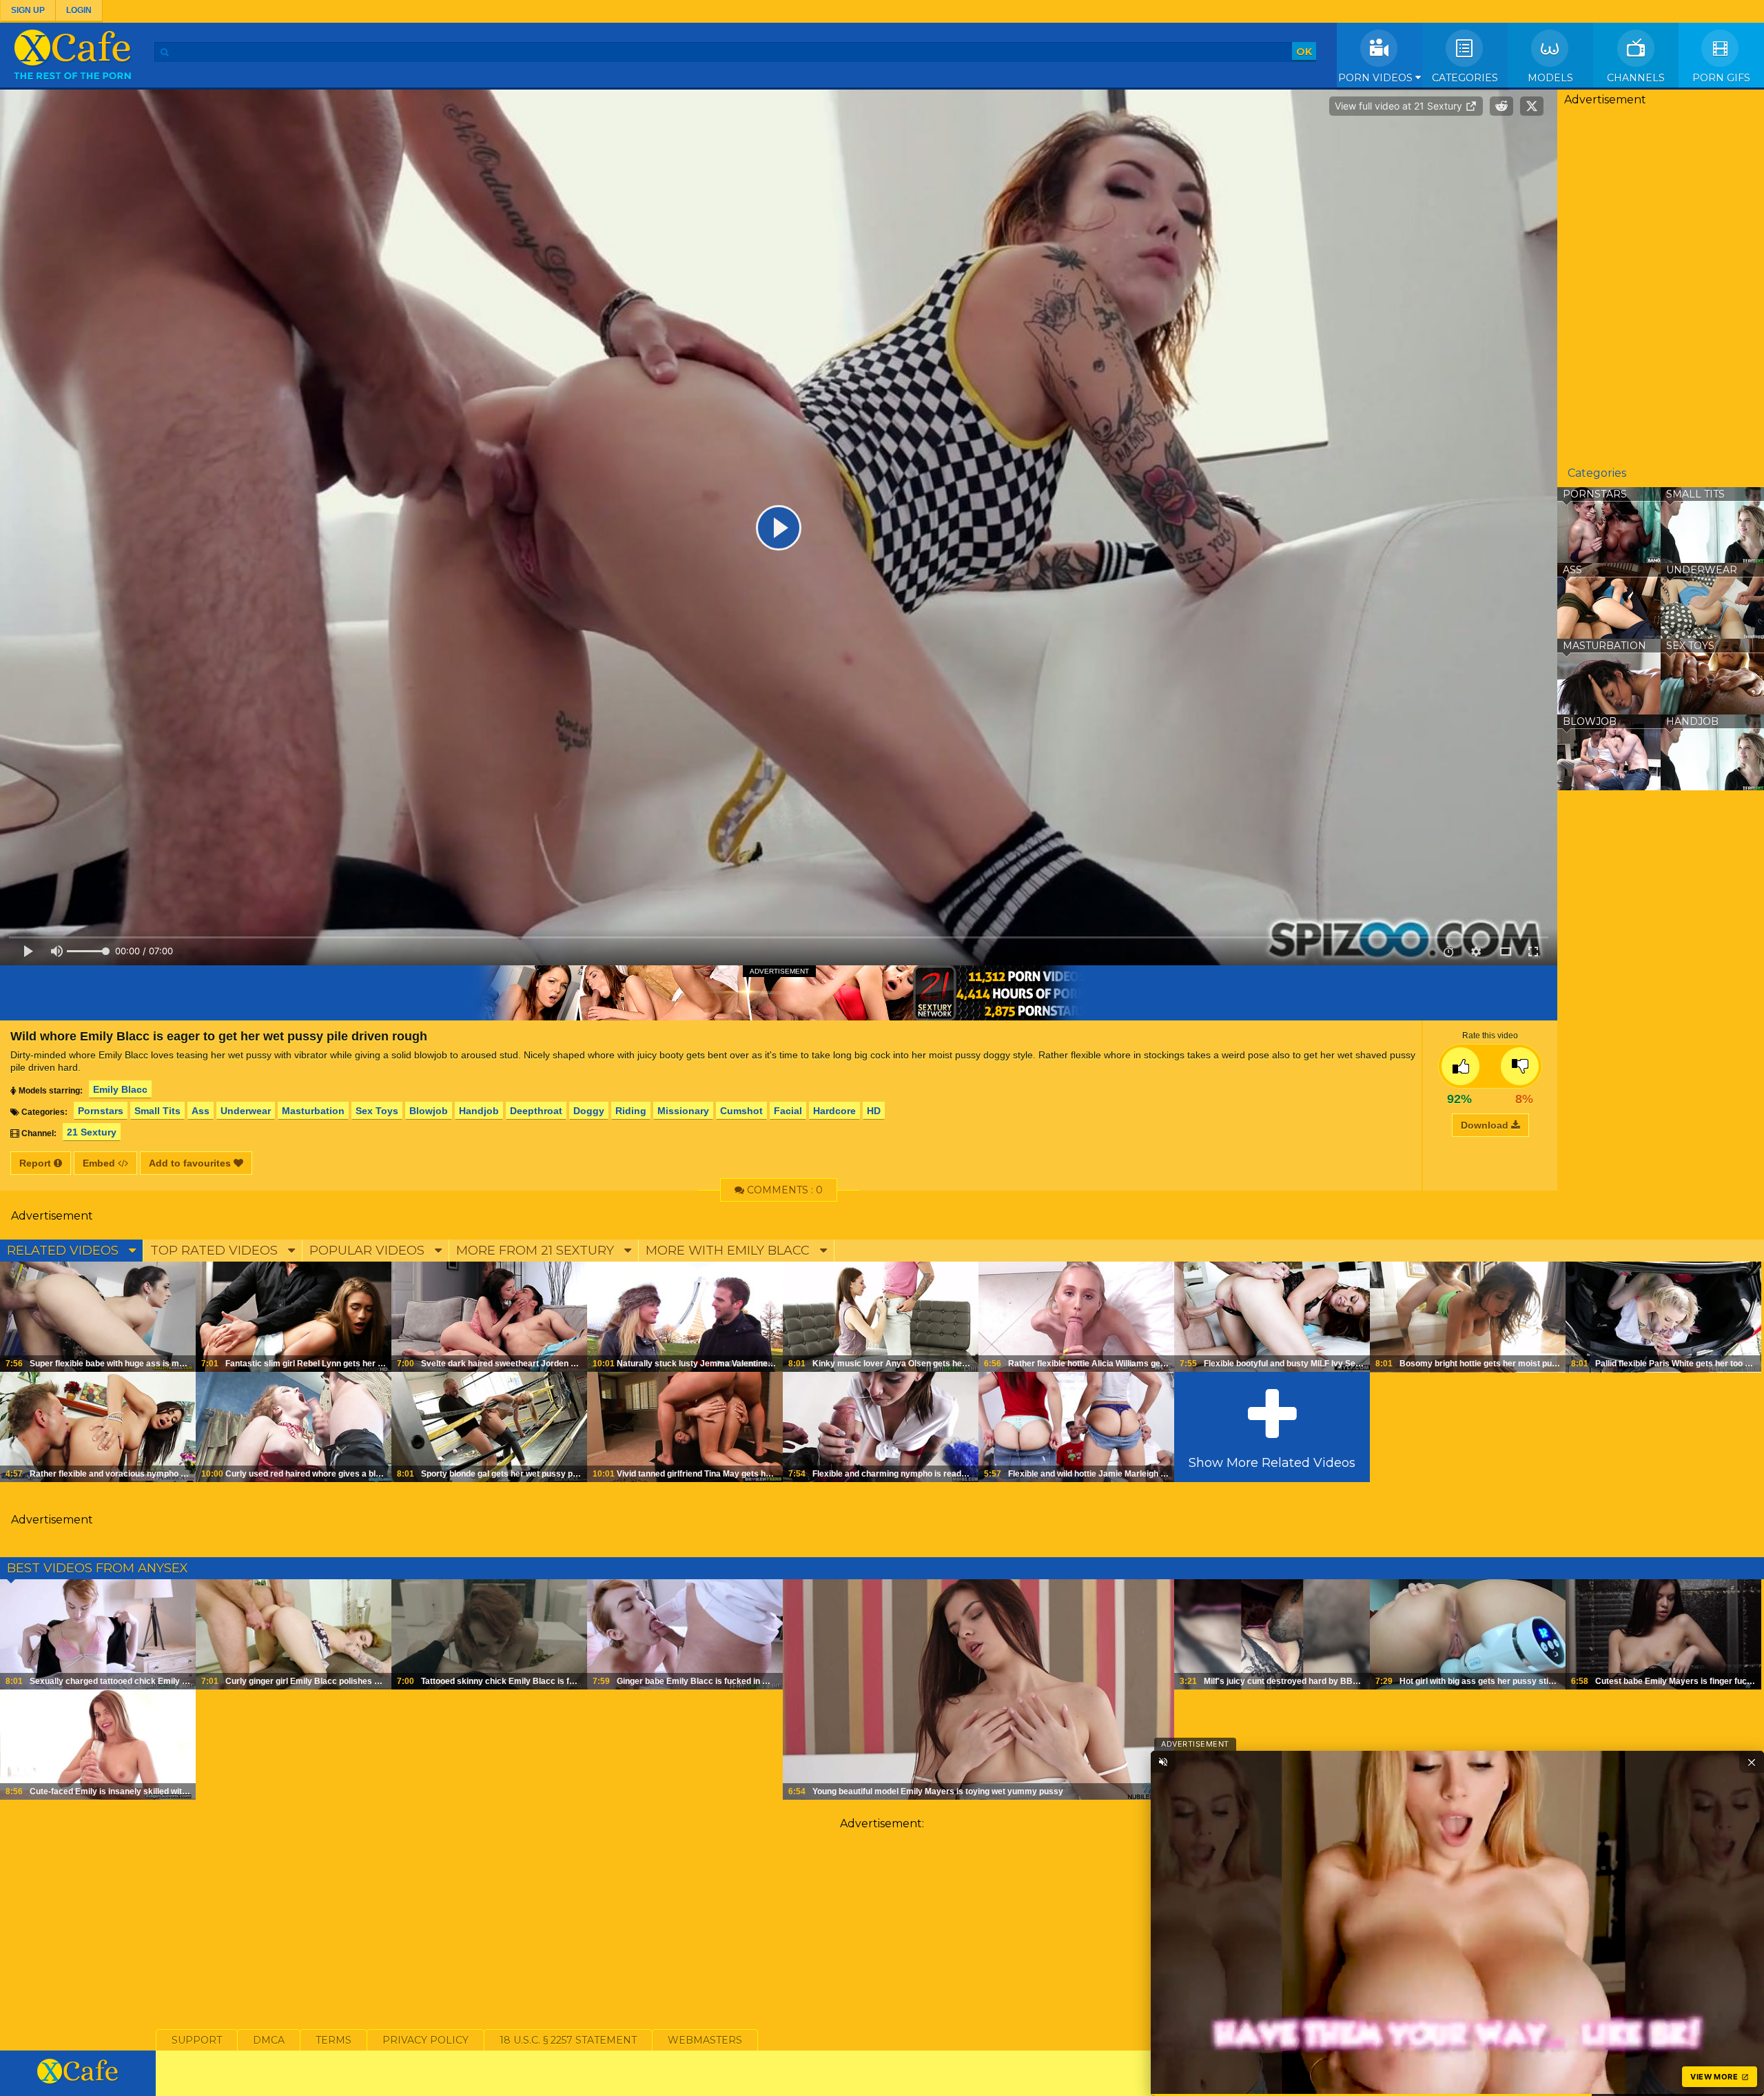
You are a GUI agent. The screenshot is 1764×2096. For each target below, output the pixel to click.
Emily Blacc (120, 1089)
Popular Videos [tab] (369, 1251)
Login (79, 10)
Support (197, 2040)
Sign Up (28, 10)
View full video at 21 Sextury (1400, 106)
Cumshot (741, 1111)
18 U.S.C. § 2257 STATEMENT (568, 2040)
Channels (1636, 78)
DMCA (269, 2040)
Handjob (479, 1111)
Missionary (683, 1111)
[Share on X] (1532, 106)
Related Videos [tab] (64, 1251)
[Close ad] (1752, 1762)
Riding (631, 1111)
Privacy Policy (425, 2040)
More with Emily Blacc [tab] (729, 1251)
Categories (1465, 78)
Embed (100, 1163)
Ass (201, 1111)
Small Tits (157, 1111)
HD (874, 1111)
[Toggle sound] (1163, 1762)
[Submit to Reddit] (1501, 106)
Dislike (1520, 1066)
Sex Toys (377, 1111)
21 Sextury (92, 1132)
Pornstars (101, 1111)
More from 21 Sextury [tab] (537, 1251)
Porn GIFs (1721, 78)
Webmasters (705, 2040)
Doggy (589, 1111)
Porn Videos (1377, 78)
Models (1550, 78)
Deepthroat (536, 1111)
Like (1460, 1066)
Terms (334, 2040)
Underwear (246, 1111)
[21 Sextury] (779, 993)
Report (37, 1163)
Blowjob (429, 1111)
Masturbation (313, 1111)
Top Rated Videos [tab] (216, 1251)
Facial (788, 1111)
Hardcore (834, 1111)
